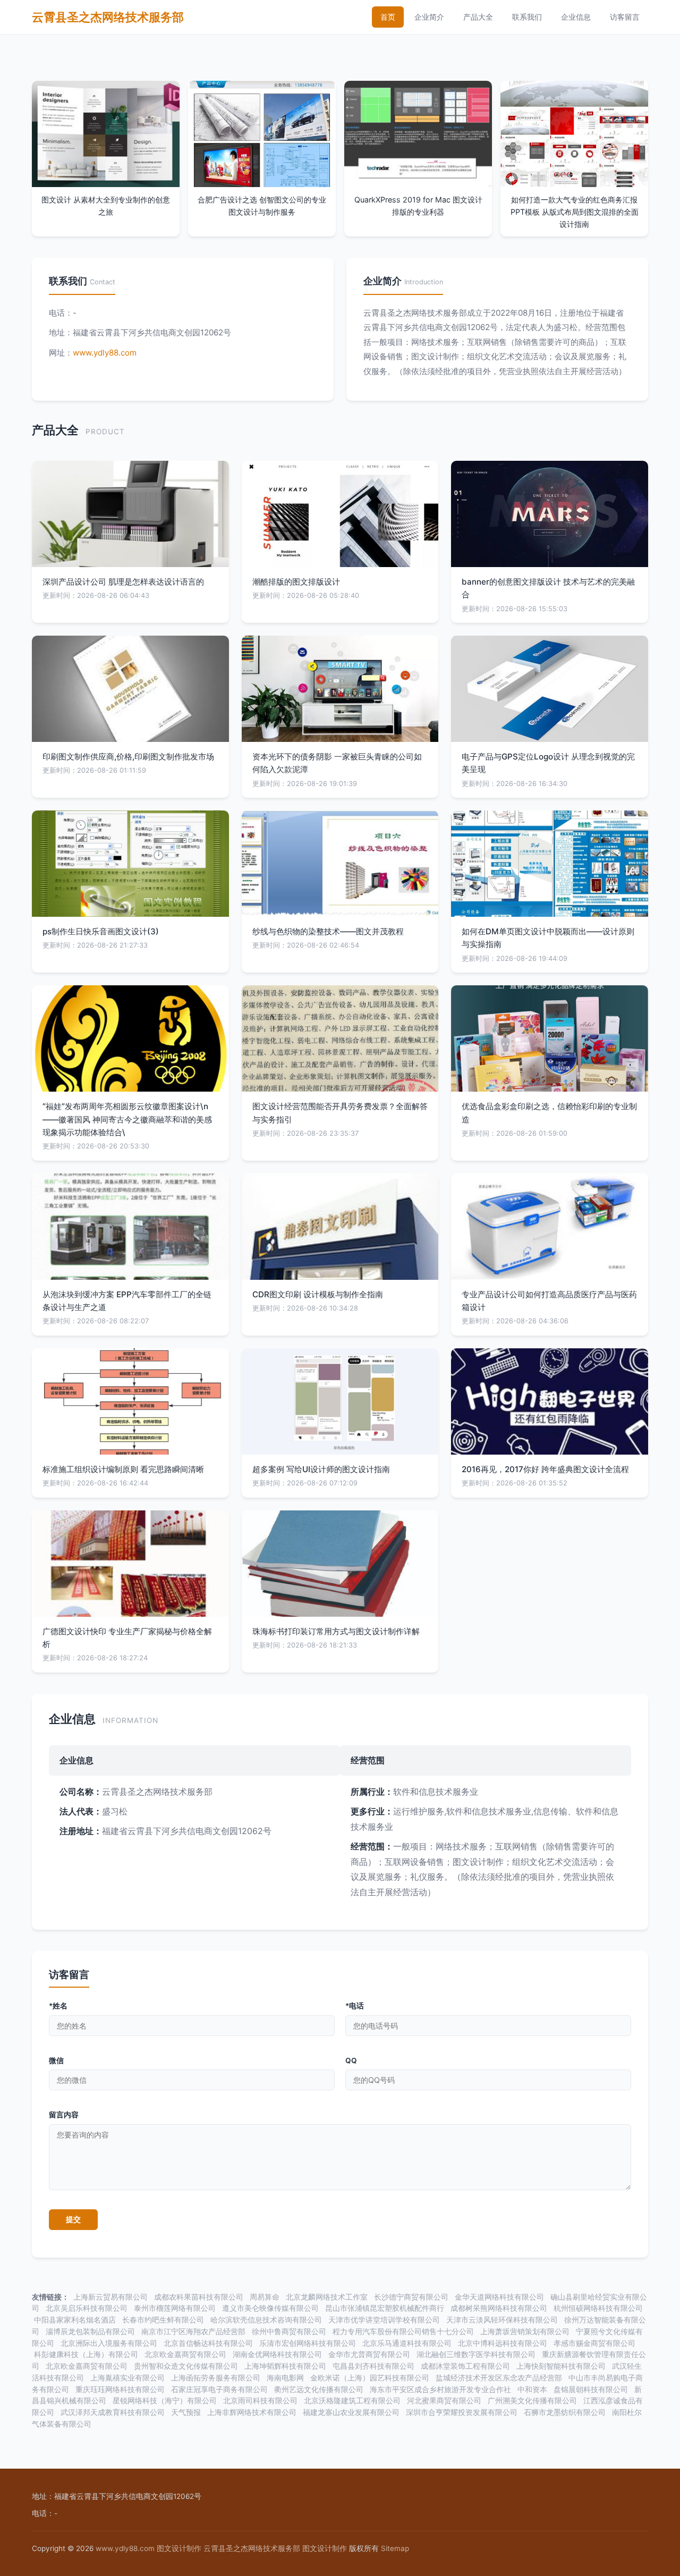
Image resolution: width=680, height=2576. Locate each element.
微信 (56, 2060)
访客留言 (625, 17)
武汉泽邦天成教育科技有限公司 (113, 2412)
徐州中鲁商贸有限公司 (289, 2332)
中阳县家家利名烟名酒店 (75, 2320)
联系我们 (527, 17)
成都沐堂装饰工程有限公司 (465, 2366)
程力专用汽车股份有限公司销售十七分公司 (403, 2332)
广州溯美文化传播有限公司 (532, 2401)
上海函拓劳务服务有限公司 (216, 2378)
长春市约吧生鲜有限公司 (163, 2320)
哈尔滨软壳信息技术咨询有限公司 (266, 2320)
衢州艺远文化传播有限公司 (319, 2389)
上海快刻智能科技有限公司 (561, 2366)
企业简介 (429, 17)
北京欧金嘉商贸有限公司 (185, 2354)
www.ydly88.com (105, 353)
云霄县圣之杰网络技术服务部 (108, 17)
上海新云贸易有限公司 (110, 2297)
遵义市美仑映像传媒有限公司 (270, 2308)
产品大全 (478, 17)
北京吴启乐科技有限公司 (87, 2308)
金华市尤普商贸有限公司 (369, 2354)
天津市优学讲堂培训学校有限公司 (384, 2320)
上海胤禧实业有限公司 (127, 2378)
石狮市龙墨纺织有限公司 (565, 2412)
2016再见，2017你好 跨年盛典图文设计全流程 (545, 1469)
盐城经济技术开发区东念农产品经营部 (499, 2378)
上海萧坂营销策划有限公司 (525, 2332)
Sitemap (395, 2548)
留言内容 (64, 2115)
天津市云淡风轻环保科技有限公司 (502, 2320)
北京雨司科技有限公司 (260, 2401)
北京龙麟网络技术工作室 (327, 2297)
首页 (388, 17)
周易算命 (265, 2297)
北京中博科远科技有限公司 (503, 2343)
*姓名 (58, 2006)
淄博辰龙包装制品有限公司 (90, 2332)
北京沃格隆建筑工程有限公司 (352, 2401)
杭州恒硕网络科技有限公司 (598, 2308)
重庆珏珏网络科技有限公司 (120, 2389)
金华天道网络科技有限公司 (499, 2297)
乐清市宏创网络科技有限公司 (308, 2343)
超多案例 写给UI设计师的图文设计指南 (321, 1469)
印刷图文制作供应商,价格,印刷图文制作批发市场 (128, 757)
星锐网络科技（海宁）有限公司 (165, 2401)
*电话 (355, 2006)
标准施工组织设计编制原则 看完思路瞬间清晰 (123, 1469)
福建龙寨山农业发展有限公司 (351, 2412)
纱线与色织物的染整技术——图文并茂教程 (328, 931)
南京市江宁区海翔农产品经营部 (193, 2332)
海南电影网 (285, 2378)
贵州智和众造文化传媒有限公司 (186, 2366)
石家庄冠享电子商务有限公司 (219, 2389)
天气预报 (186, 2412)
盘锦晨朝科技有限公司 (591, 2389)
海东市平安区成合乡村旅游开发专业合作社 (440, 2389)
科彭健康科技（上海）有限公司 (86, 2354)
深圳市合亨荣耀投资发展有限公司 (462, 2412)
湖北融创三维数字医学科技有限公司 (476, 2354)
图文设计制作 (179, 2548)
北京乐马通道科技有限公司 (407, 2343)
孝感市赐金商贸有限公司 (594, 2343)
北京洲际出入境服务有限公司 (109, 2343)
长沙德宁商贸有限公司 (411, 2297)
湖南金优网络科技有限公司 (277, 2354)
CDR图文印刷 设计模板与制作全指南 (318, 1294)
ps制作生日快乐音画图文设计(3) (101, 931)
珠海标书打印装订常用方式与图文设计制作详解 (336, 1631)
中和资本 (532, 2389)
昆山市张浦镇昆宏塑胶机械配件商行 (385, 2308)
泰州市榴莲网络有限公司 (175, 2308)
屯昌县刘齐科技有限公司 (373, 2366)
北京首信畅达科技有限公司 (208, 2343)
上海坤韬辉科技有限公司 (285, 2366)
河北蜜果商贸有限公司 (444, 2401)
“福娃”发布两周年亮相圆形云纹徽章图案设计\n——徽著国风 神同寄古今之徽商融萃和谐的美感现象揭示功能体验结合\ (127, 1119)
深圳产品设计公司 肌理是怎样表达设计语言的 (123, 582)
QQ (351, 2060)
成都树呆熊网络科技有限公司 (499, 2308)
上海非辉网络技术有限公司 (252, 2412)
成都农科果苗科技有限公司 (199, 2297)
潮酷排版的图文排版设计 (296, 582)
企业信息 (576, 17)
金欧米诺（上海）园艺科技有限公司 (370, 2378)
